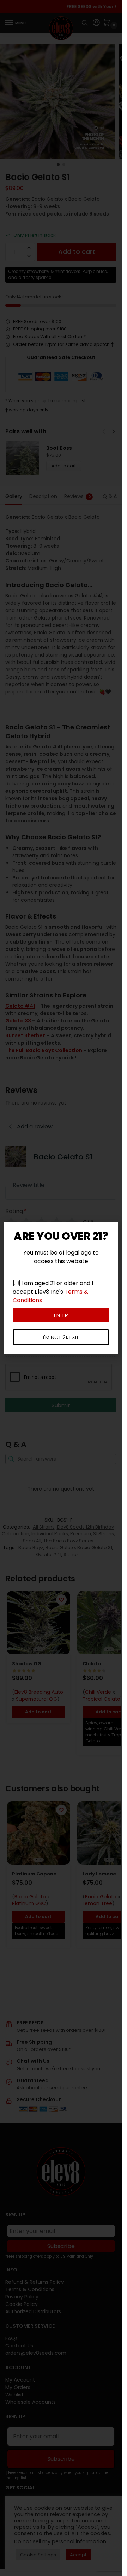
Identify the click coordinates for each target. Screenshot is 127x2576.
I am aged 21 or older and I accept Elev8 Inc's (53, 1292)
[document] (61, 1288)
